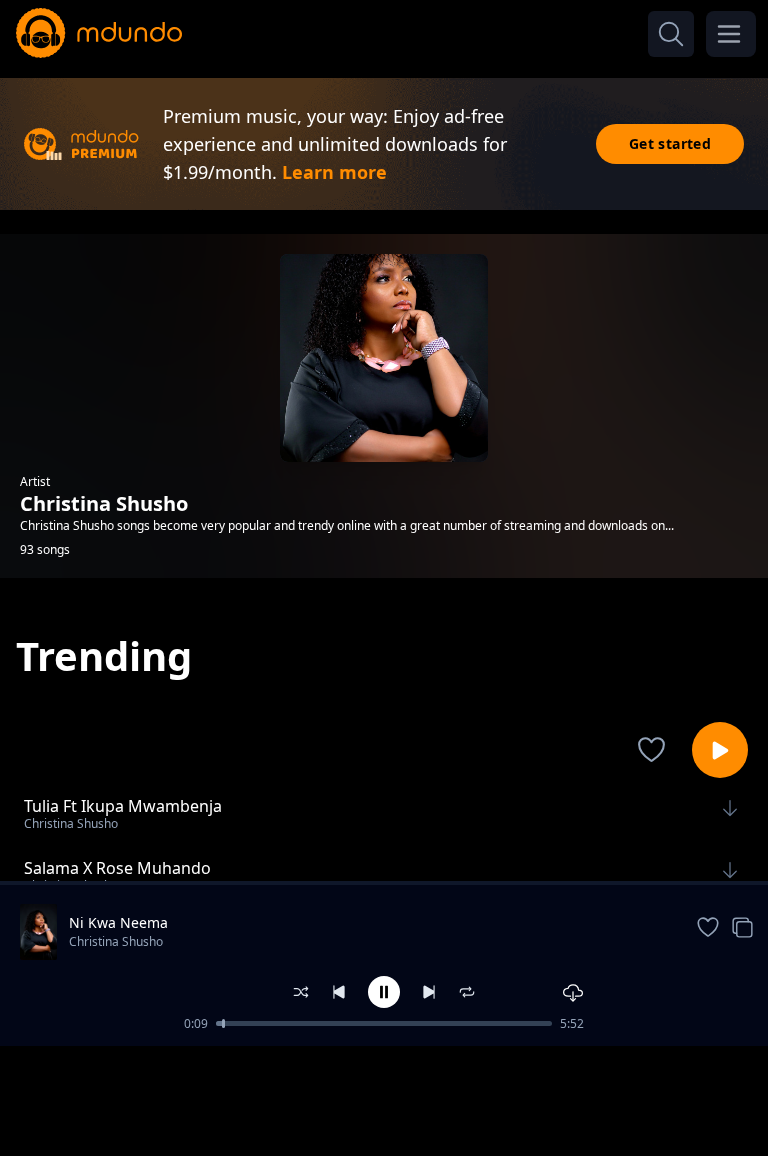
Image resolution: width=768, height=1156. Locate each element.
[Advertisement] (384, 1099)
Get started (670, 143)
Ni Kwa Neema (118, 922)
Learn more (334, 172)
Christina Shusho (116, 941)
